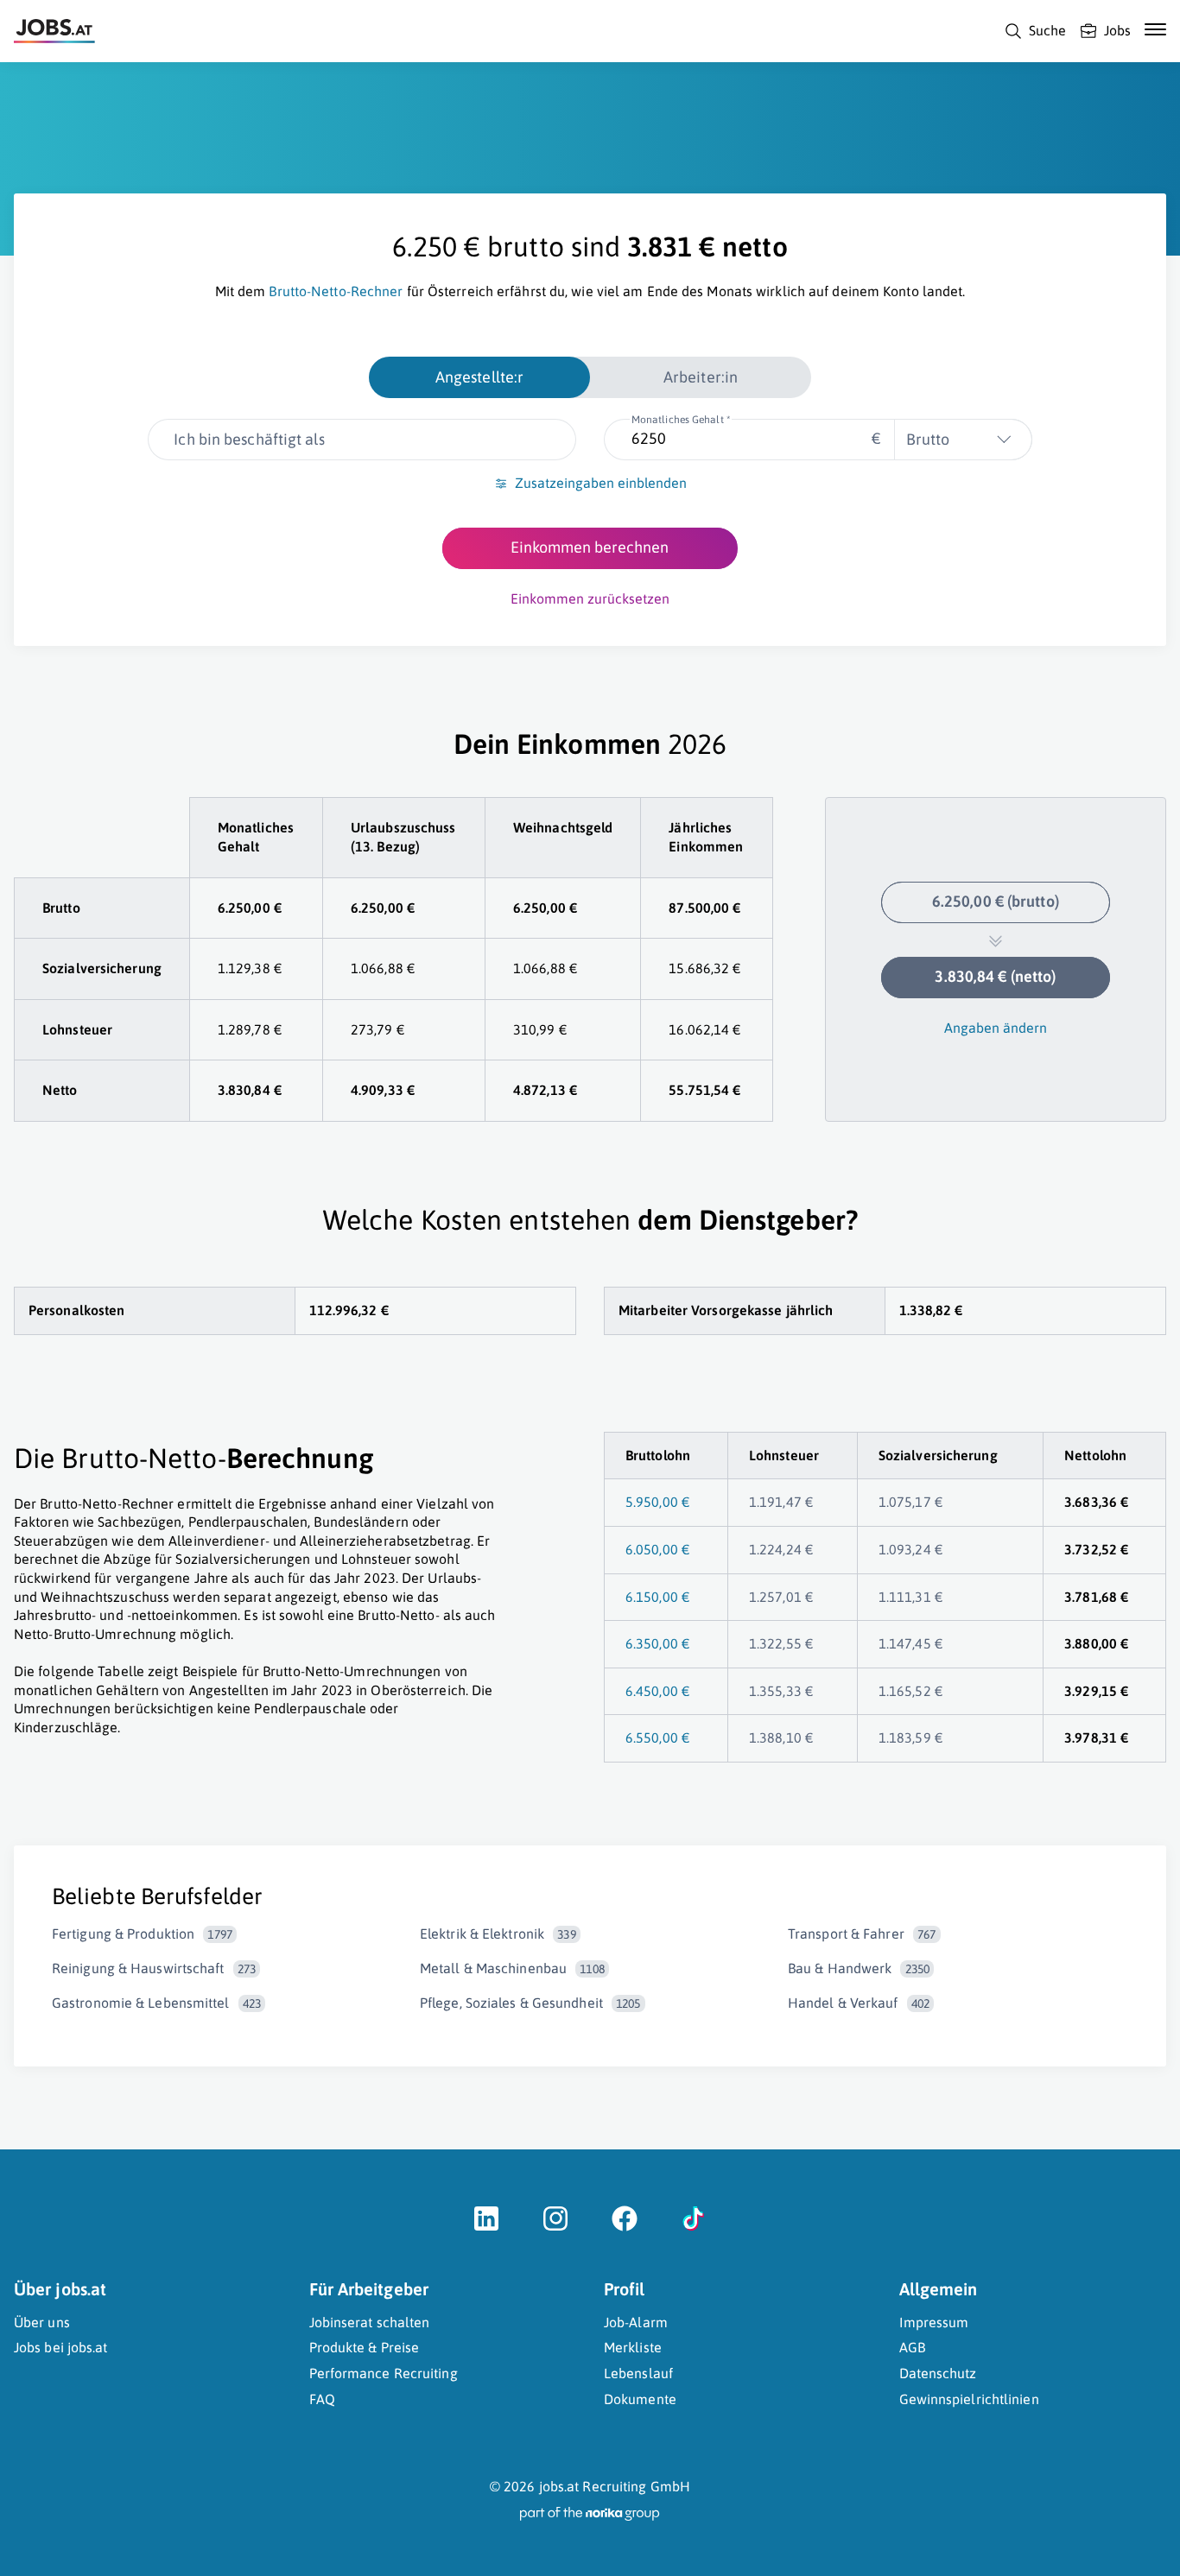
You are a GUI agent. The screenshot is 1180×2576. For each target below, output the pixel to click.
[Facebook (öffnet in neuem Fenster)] (625, 2227)
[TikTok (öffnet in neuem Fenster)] (694, 2227)
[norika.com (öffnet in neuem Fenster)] (590, 2514)
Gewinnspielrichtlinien (969, 2399)
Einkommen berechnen (590, 547)
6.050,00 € (657, 1549)
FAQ (322, 2399)
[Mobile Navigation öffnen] (1155, 29)
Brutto (928, 439)
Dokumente (640, 2399)
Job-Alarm (636, 2322)
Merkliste (633, 2347)
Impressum (934, 2322)
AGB (912, 2347)
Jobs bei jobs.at (61, 2347)
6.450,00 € (657, 1691)
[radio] (479, 377)
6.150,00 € (657, 1597)
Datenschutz (938, 2373)
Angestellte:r (479, 377)
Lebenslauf (638, 2373)
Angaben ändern (996, 1028)
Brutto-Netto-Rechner (336, 291)
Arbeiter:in (701, 377)
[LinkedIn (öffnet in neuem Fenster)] (486, 2227)
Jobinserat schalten (370, 2322)
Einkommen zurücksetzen (590, 598)
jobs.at (559, 2486)
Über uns (42, 2322)
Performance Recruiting (384, 2373)
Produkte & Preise (365, 2347)
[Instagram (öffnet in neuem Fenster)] (555, 2227)
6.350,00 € (657, 1643)
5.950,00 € (657, 1502)
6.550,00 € (657, 1737)
